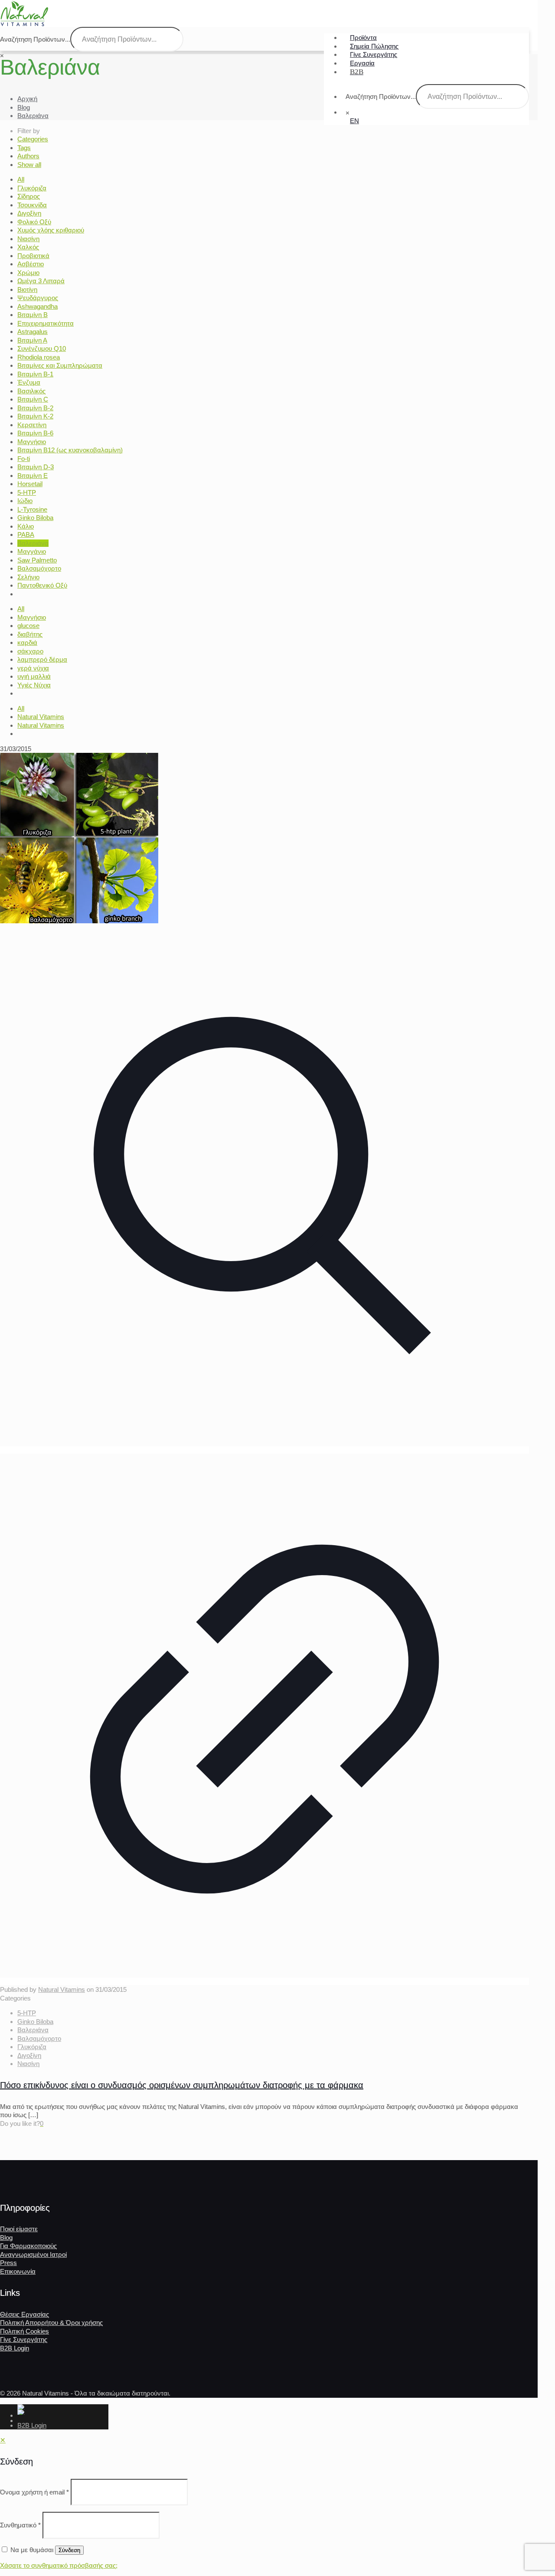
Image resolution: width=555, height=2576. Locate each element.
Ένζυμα (29, 382)
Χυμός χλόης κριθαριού (51, 230)
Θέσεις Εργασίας (24, 2314)
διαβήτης (30, 634)
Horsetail (30, 484)
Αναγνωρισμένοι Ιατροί (33, 2254)
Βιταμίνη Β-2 (35, 408)
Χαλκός (28, 247)
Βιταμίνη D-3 (36, 467)
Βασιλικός (31, 391)
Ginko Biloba (35, 518)
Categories (33, 139)
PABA (26, 534)
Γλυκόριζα (32, 188)
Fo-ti (24, 459)
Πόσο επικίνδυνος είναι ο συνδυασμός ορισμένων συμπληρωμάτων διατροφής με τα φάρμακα (182, 2085)
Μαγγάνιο (32, 551)
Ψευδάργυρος (38, 298)
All (21, 179)
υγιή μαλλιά (34, 676)
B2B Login (15, 2348)
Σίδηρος (29, 196)
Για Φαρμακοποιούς (28, 2246)
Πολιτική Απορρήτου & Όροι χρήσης (51, 2323)
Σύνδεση (69, 2550)
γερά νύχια (33, 668)
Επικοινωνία (18, 2271)
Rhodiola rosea (39, 357)
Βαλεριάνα (33, 116)
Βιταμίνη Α (32, 340)
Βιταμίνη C (33, 399)
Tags (24, 148)
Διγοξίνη (29, 213)
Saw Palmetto (37, 560)
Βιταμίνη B (33, 315)
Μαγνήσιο (32, 442)
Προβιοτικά (33, 256)
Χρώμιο (28, 273)
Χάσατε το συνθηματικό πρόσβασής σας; (59, 2565)
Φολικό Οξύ (34, 222)
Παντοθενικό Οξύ (42, 585)
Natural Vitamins (41, 717)
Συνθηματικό (20, 2525)
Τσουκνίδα (32, 205)
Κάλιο (26, 526)
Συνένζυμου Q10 (42, 348)
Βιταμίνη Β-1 (35, 374)
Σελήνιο (28, 577)
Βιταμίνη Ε (33, 476)
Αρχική (27, 99)
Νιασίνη (28, 239)
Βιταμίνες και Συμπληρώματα (60, 365)
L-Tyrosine (32, 509)
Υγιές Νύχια (34, 685)
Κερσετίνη (32, 425)
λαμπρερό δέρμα (42, 659)
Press (8, 2263)
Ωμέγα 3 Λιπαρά (41, 281)
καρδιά (27, 642)
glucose (28, 626)
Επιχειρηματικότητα (46, 323)
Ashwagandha (38, 306)
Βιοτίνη (27, 289)
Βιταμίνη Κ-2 (35, 416)
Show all (29, 165)
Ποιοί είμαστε (19, 2229)
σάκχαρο (30, 651)
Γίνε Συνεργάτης (24, 2339)
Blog (24, 107)
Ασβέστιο (31, 264)
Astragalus (33, 332)
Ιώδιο (25, 501)
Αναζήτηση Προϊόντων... (381, 96)
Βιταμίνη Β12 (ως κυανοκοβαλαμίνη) (70, 450)
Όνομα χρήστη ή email (34, 2492)
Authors (28, 156)
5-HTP (27, 492)
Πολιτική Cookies (24, 2331)
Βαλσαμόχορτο (39, 568)
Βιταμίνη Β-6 (35, 433)
